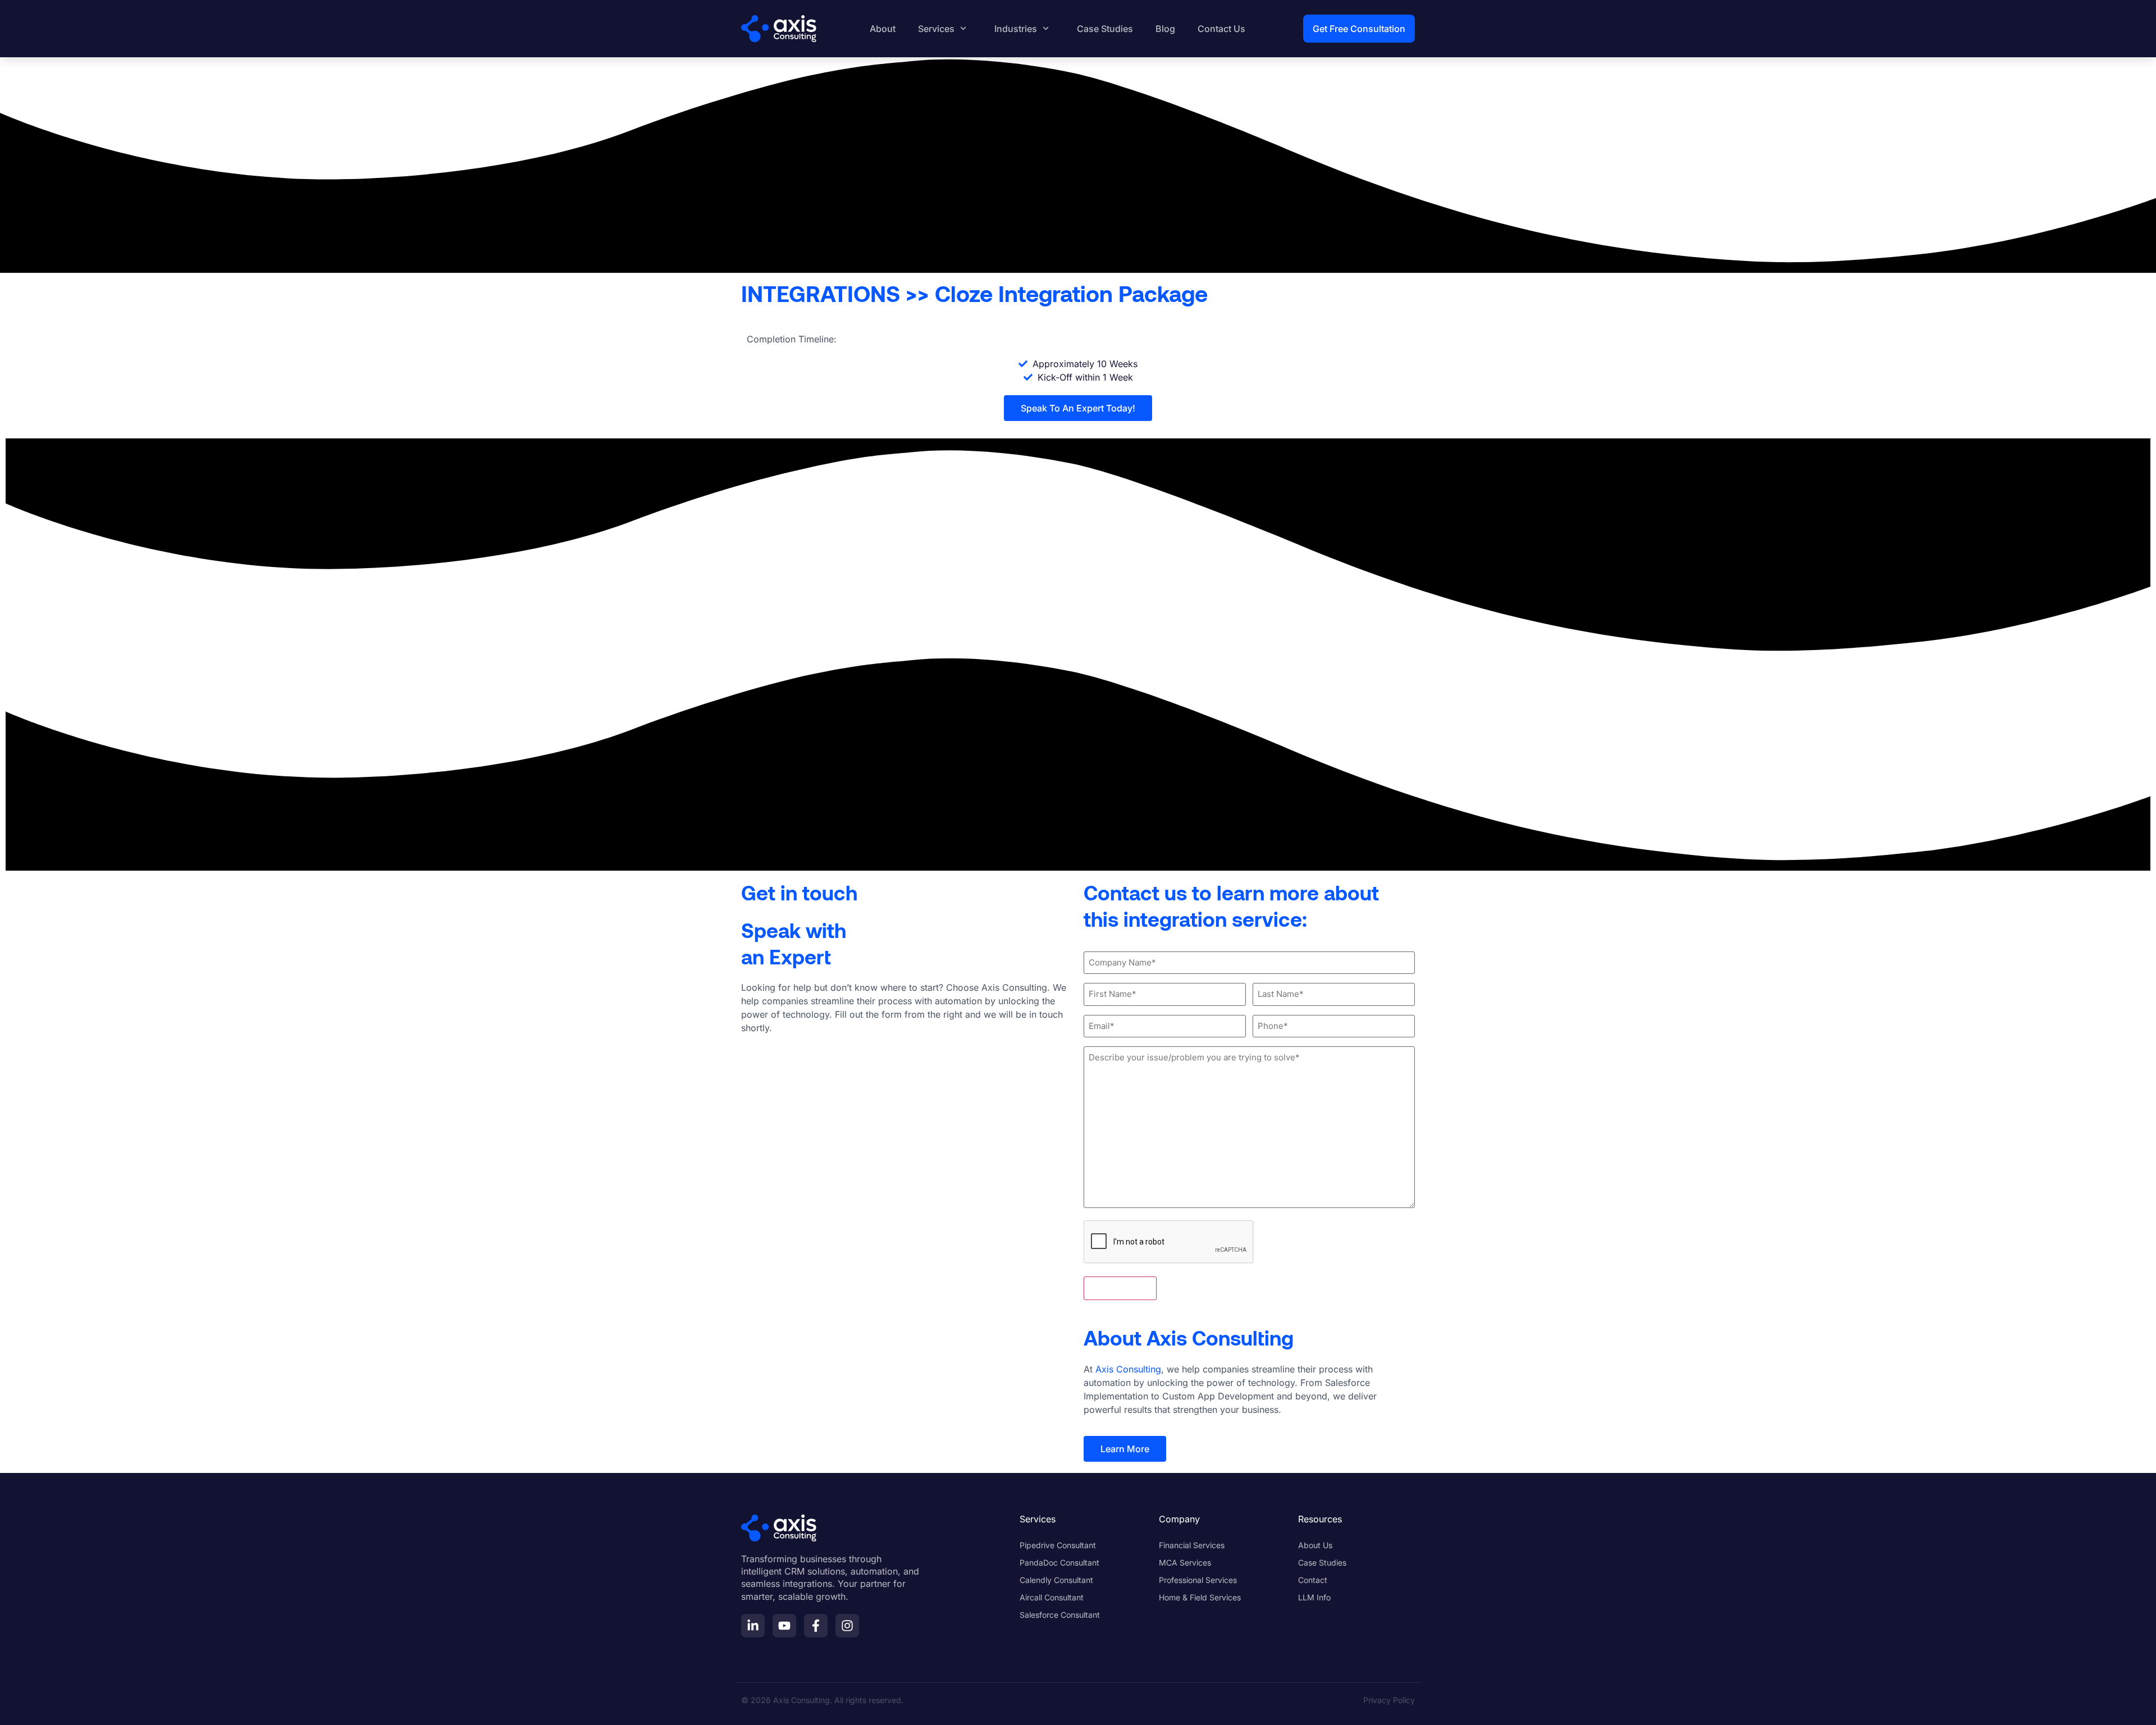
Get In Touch (1120, 1288)
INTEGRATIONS (821, 293)
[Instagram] (847, 1626)
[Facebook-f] (816, 1626)
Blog (1165, 29)
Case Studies (1105, 29)
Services (936, 29)
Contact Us (1221, 29)
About (883, 29)
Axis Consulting (1128, 1369)
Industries (1016, 29)
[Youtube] (784, 1626)
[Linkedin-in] (753, 1626)
